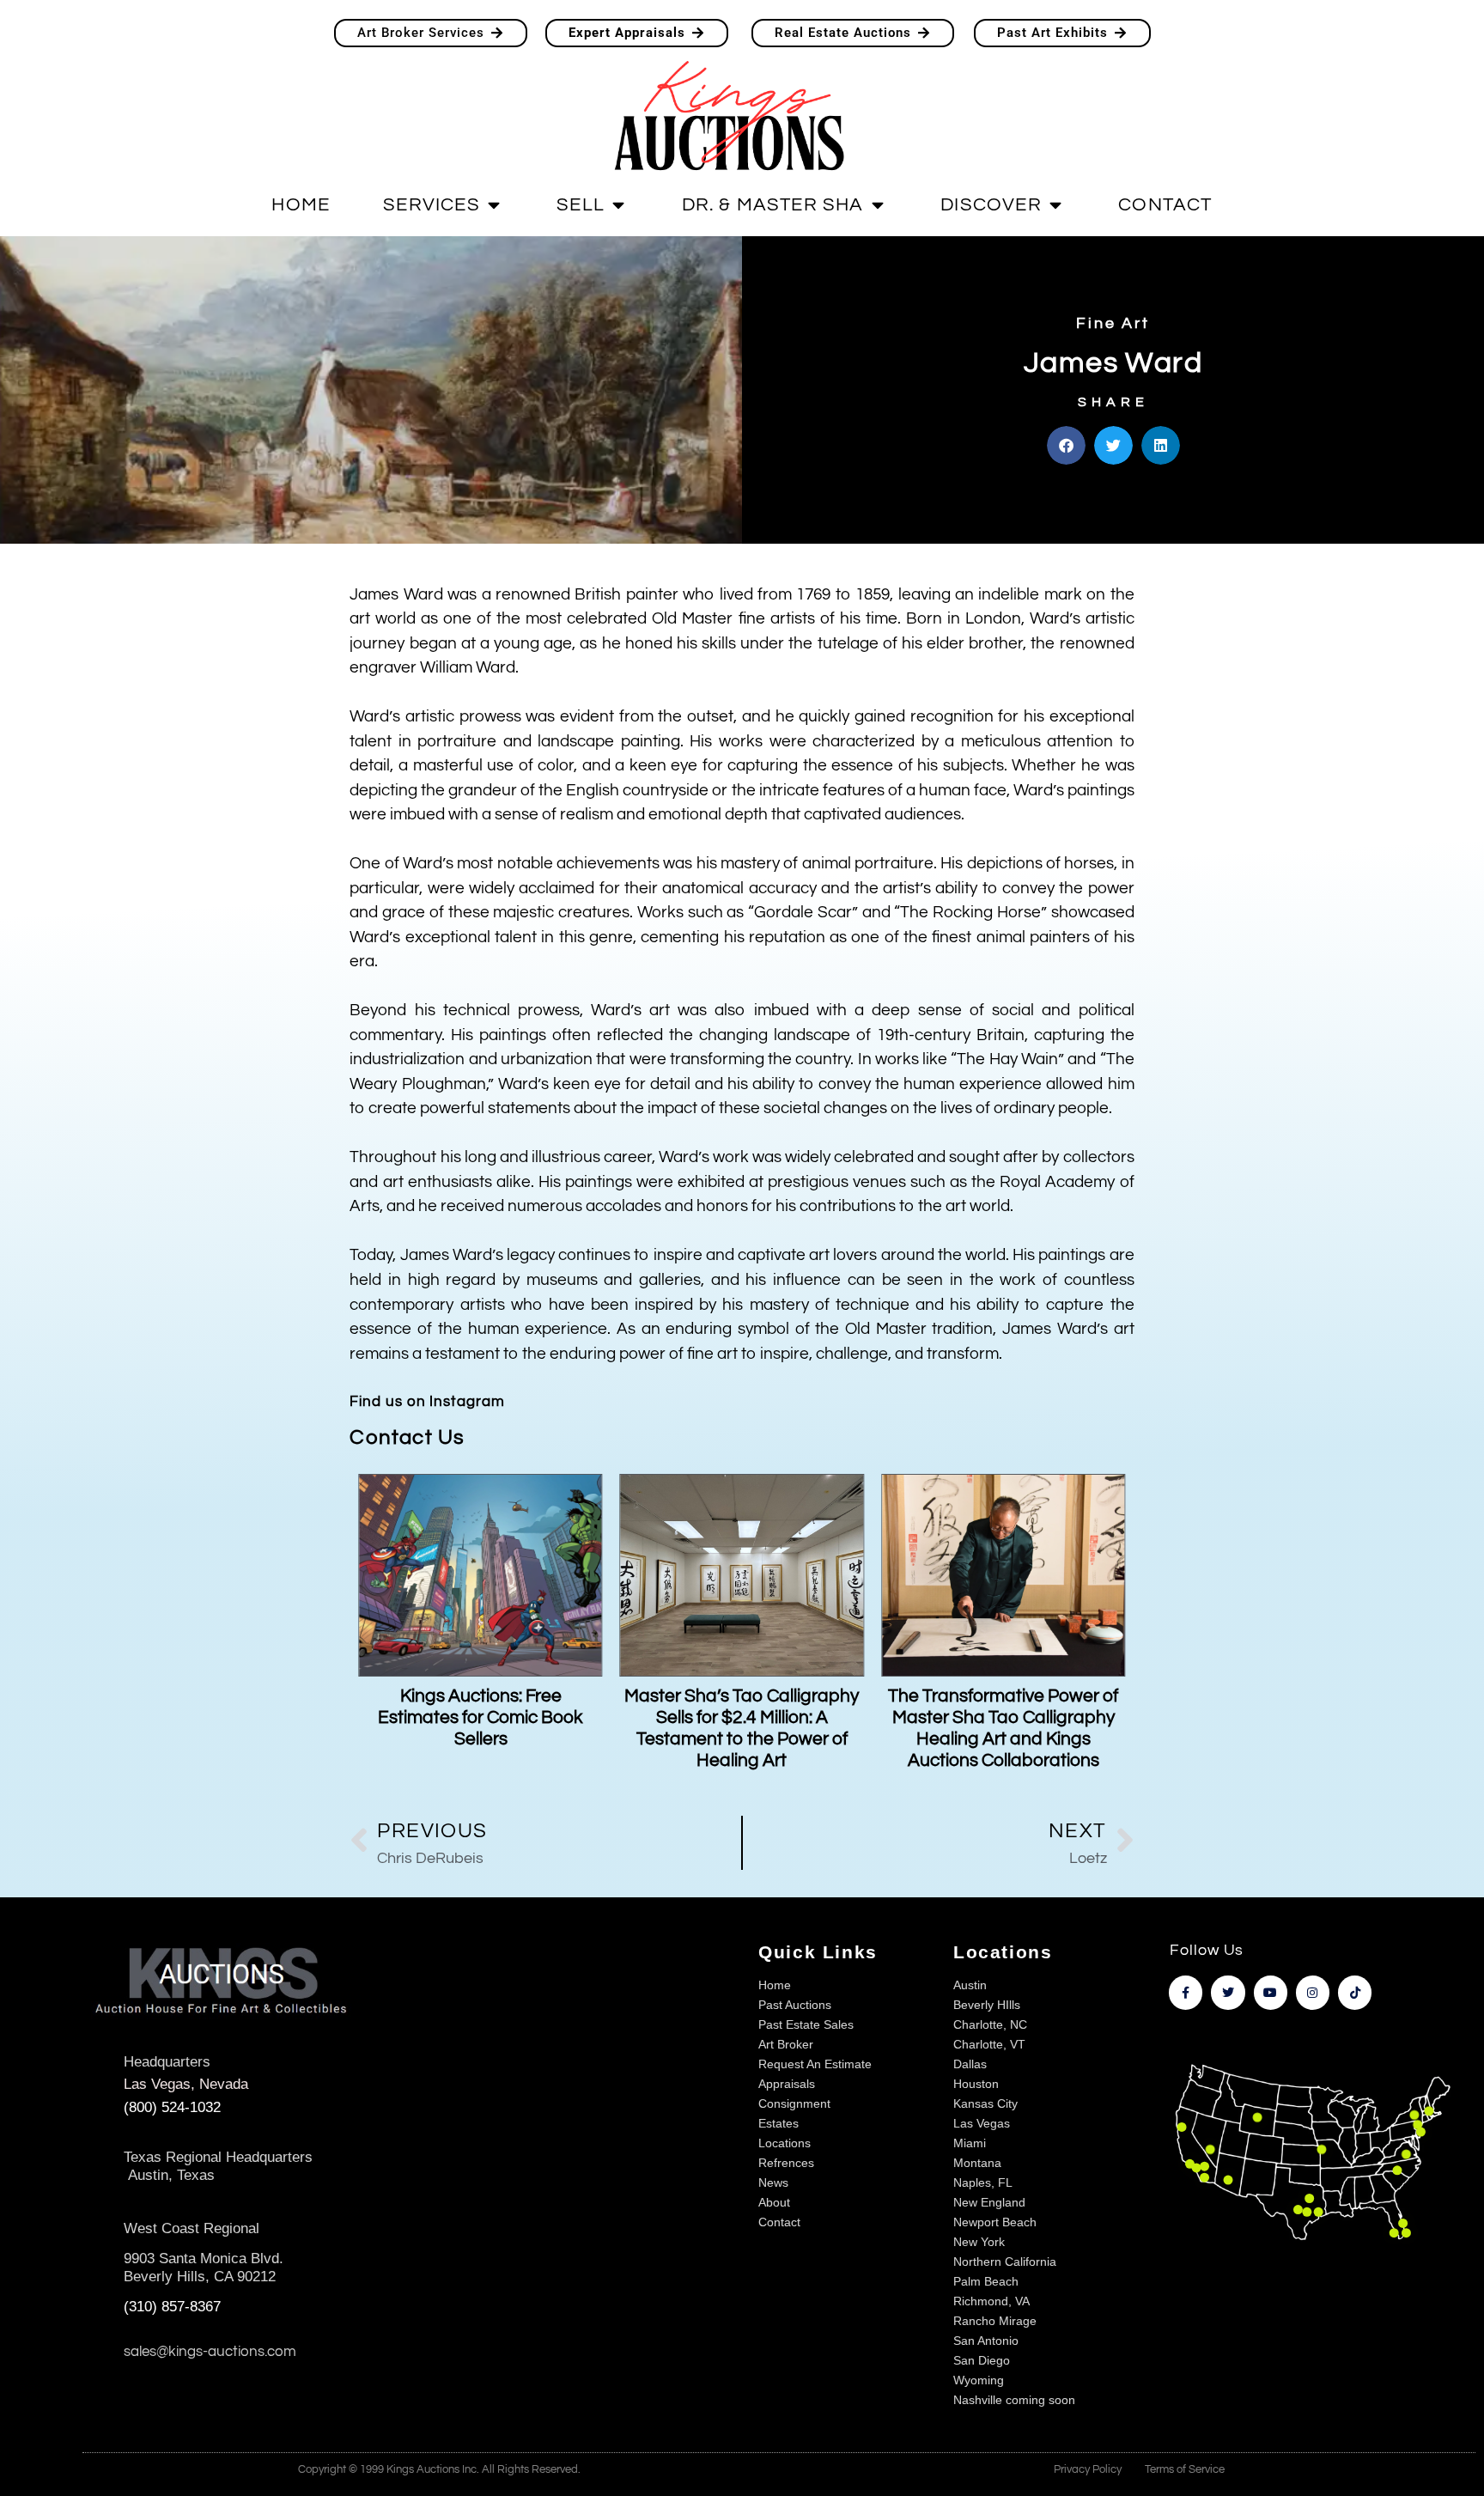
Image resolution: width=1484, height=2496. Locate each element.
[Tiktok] (1355, 1992)
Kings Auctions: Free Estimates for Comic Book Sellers (480, 1717)
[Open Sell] (618, 205)
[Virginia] (1406, 2155)
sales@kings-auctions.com (210, 2352)
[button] (1066, 445)
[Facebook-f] (1186, 1992)
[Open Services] (494, 205)
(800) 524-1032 (172, 2107)
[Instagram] (1313, 1992)
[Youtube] (1271, 1992)
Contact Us (407, 1437)
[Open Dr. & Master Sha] (878, 205)
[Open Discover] (1055, 205)
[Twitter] (1228, 1992)
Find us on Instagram (427, 1402)
